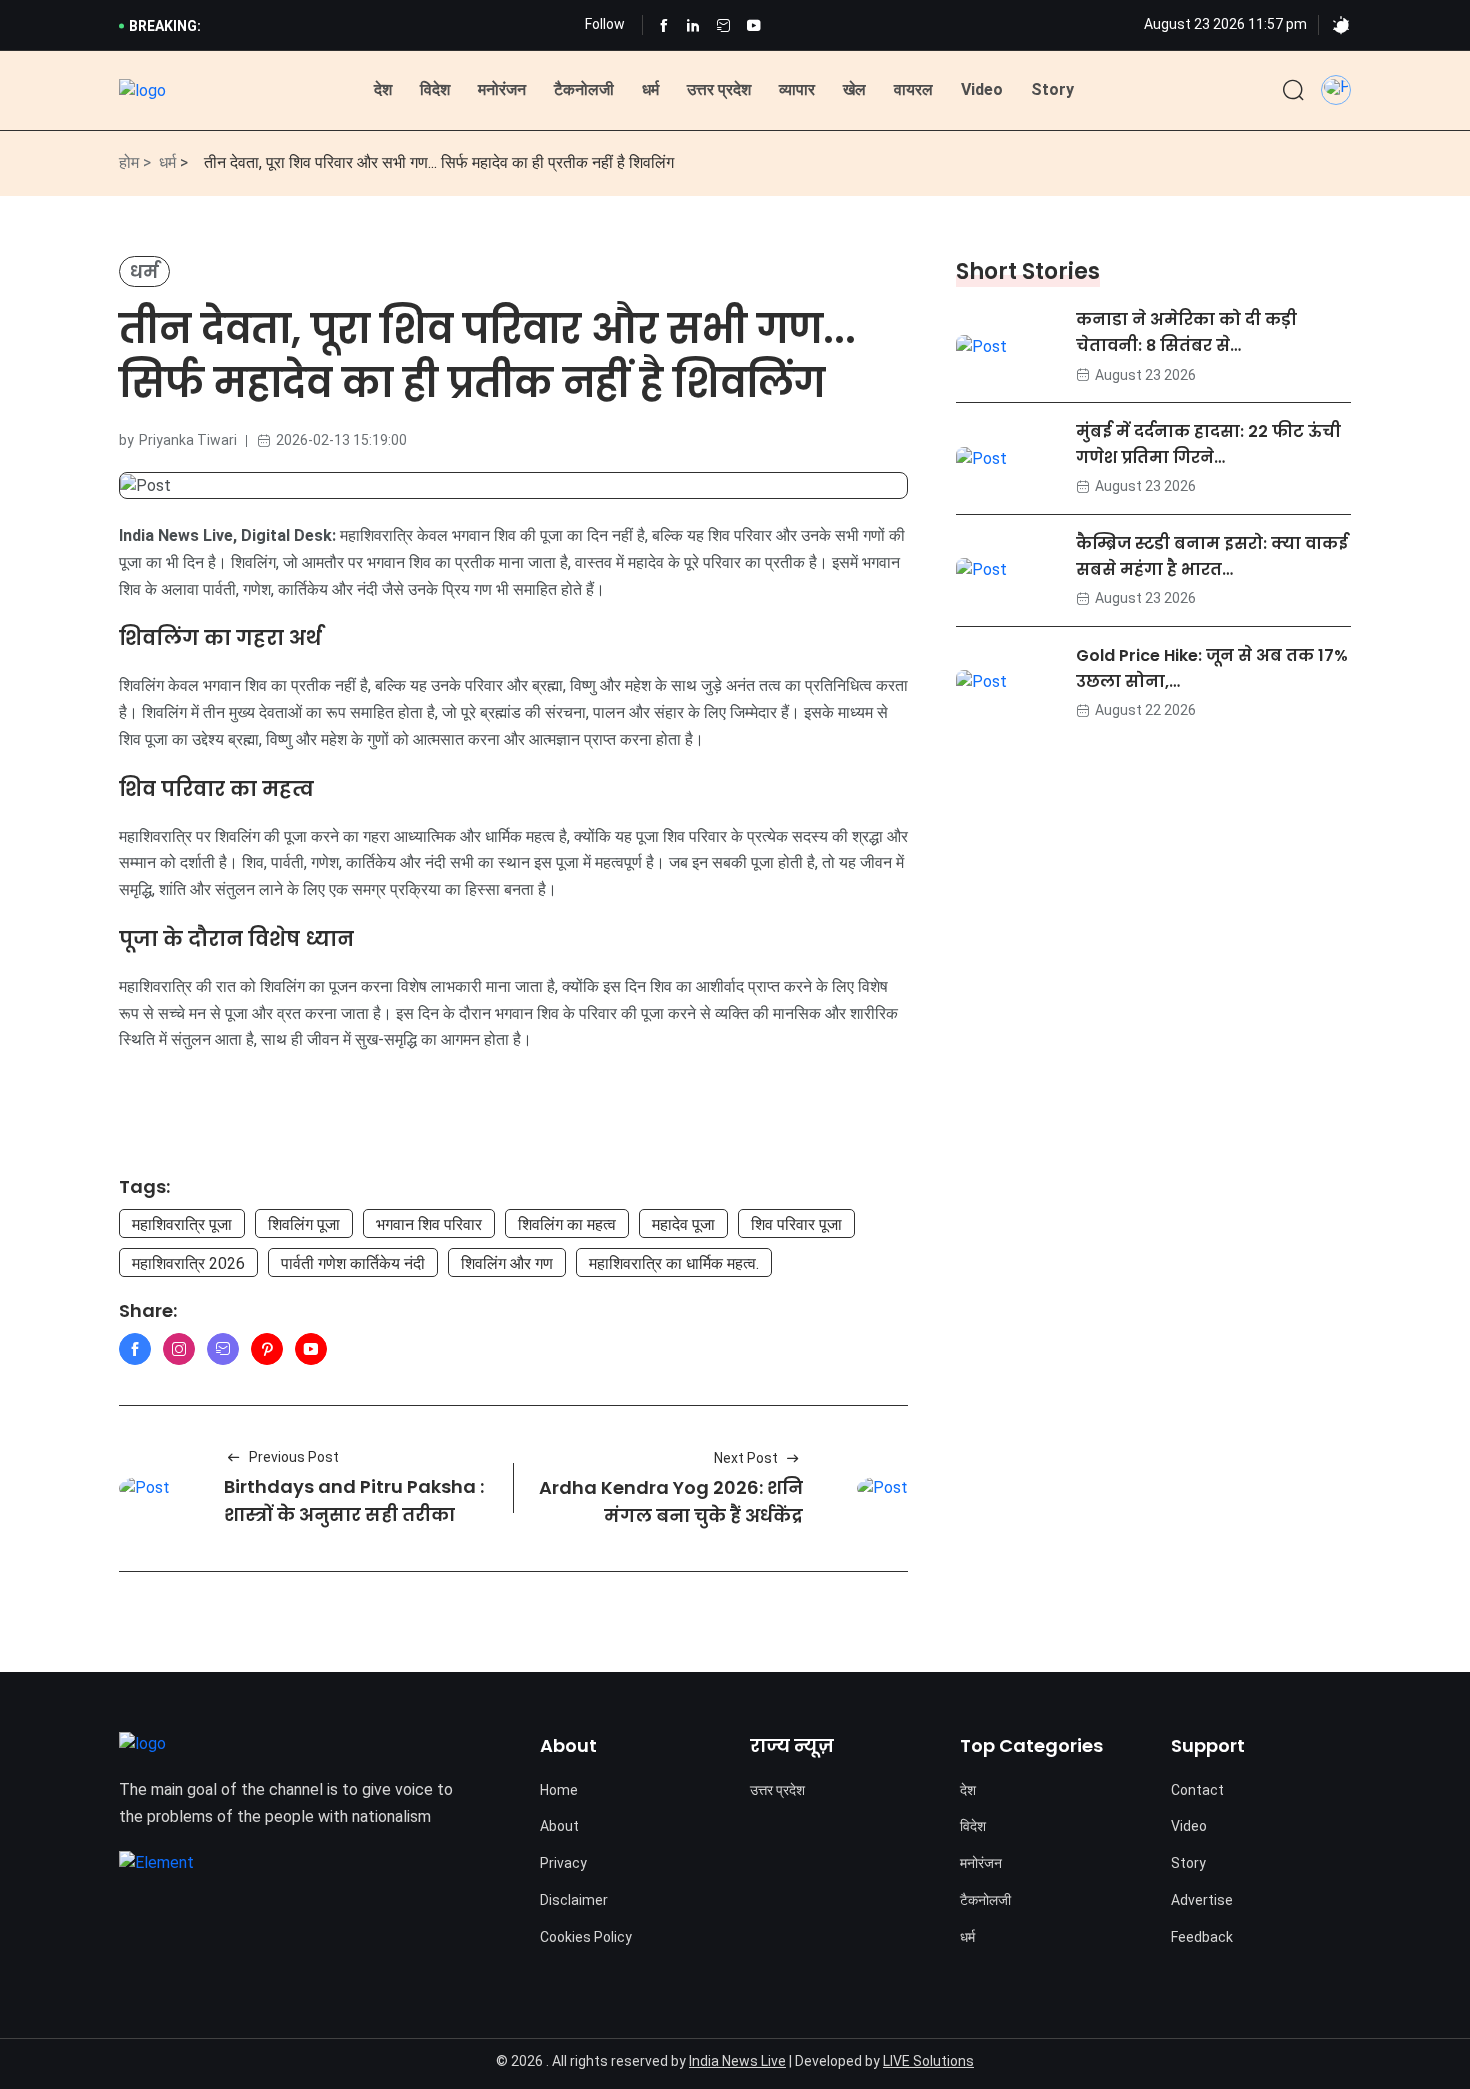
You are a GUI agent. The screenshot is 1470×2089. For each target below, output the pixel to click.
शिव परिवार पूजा (796, 1224)
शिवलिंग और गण (507, 1263)
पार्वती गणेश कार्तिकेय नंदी (353, 1263)
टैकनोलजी (584, 89)
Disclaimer (574, 1900)
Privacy (563, 1863)
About (559, 1826)
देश (383, 89)
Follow (605, 24)
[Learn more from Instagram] (179, 1349)
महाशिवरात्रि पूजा (182, 1224)
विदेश (435, 89)
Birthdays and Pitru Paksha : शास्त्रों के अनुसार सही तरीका (354, 1501)
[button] (1336, 85)
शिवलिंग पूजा (304, 1224)
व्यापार (797, 89)
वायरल (913, 89)
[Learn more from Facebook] (663, 25)
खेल (854, 89)
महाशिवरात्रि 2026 (188, 1263)
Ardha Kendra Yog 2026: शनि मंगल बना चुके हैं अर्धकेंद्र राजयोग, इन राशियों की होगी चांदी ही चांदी (671, 1530)
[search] (1293, 91)
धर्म (650, 89)
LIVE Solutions (928, 2061)
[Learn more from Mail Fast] (723, 25)
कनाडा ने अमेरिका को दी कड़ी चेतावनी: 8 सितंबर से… (1186, 332)
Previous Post (294, 1457)
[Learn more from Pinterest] (267, 1349)
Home (559, 1790)
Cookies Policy (586, 1937)
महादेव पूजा (683, 1224)
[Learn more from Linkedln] (693, 25)
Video (982, 89)
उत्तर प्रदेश (719, 89)
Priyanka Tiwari (188, 440)
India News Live (737, 2061)
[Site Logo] (142, 91)
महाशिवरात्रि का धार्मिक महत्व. (674, 1263)
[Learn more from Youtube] (753, 25)
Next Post (746, 1458)
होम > (135, 162)
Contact (1197, 1790)
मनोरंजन (502, 89)
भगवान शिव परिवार (429, 1224)
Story (1052, 89)
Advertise (1202, 1900)
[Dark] (1341, 26)
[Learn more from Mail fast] (223, 1349)
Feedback (1202, 1937)
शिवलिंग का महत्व (567, 1224)
